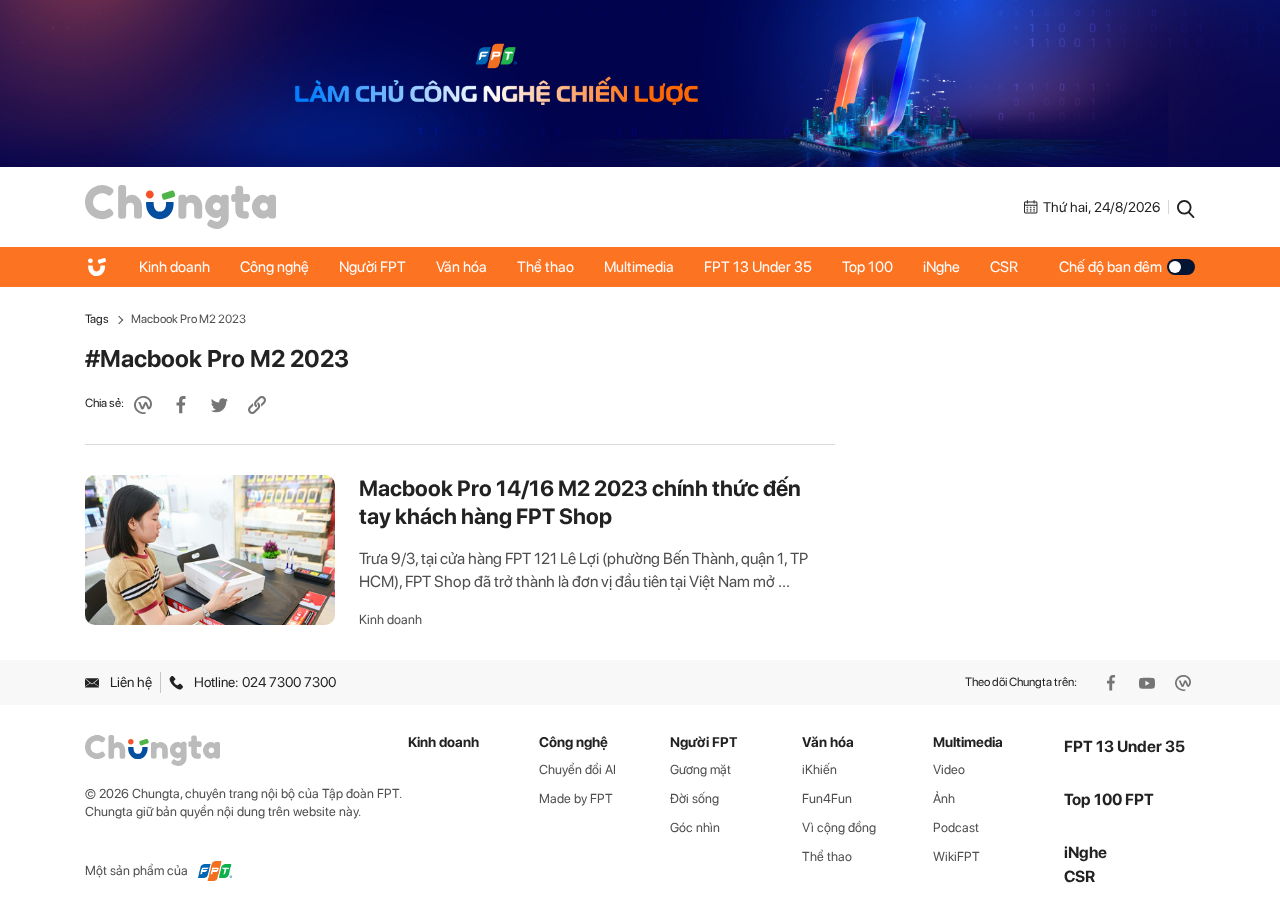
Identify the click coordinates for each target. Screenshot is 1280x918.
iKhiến (819, 769)
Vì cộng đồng (839, 827)
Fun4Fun (827, 798)
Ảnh (944, 798)
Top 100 (867, 267)
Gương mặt (700, 769)
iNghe (941, 267)
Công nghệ (274, 267)
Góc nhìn (695, 827)
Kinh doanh (174, 267)
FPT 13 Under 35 (758, 267)
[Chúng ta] (180, 206)
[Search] (1186, 207)
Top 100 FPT (1109, 799)
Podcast (956, 827)
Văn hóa (461, 267)
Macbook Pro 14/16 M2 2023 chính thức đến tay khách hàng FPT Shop (580, 502)
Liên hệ (131, 682)
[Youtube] (1149, 683)
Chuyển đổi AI (577, 769)
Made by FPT (576, 798)
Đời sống (694, 798)
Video (949, 769)
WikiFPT (956, 856)
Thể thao (545, 267)
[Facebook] (1113, 683)
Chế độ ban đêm (1110, 267)
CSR (1004, 267)
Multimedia (639, 267)
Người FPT (372, 267)
